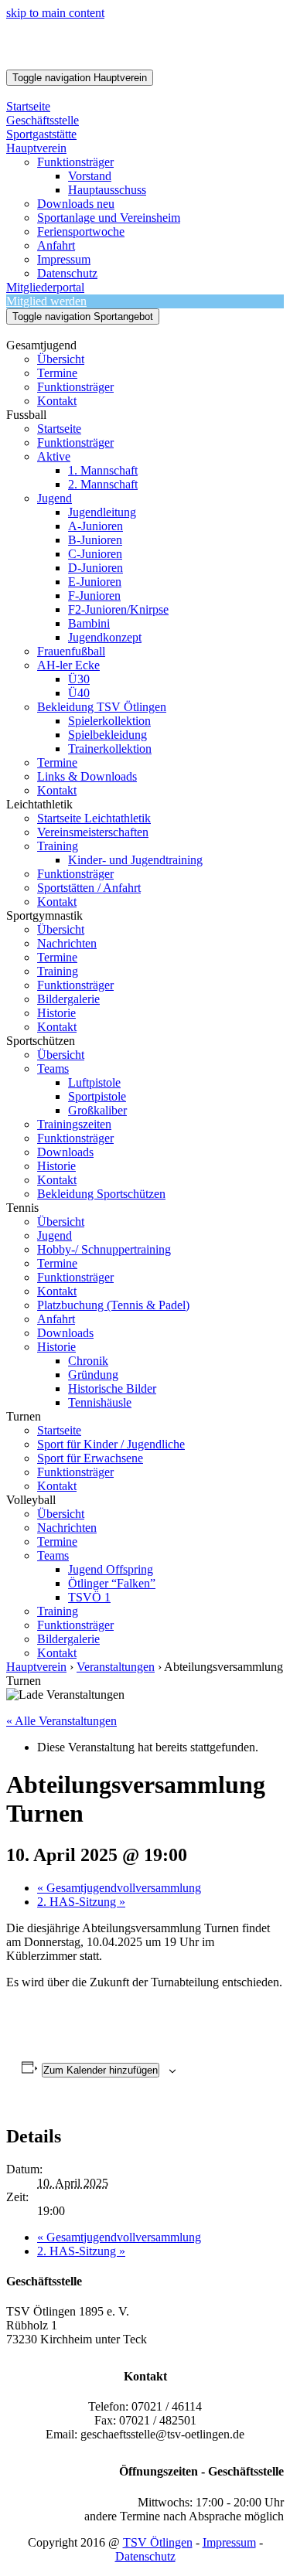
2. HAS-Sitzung (81, 1902)
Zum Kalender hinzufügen (101, 2070)
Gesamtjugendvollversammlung (119, 1888)
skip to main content (55, 13)
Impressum (229, 2542)
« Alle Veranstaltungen (61, 1721)
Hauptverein (36, 1667)
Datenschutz (145, 2556)
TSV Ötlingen (158, 2542)
